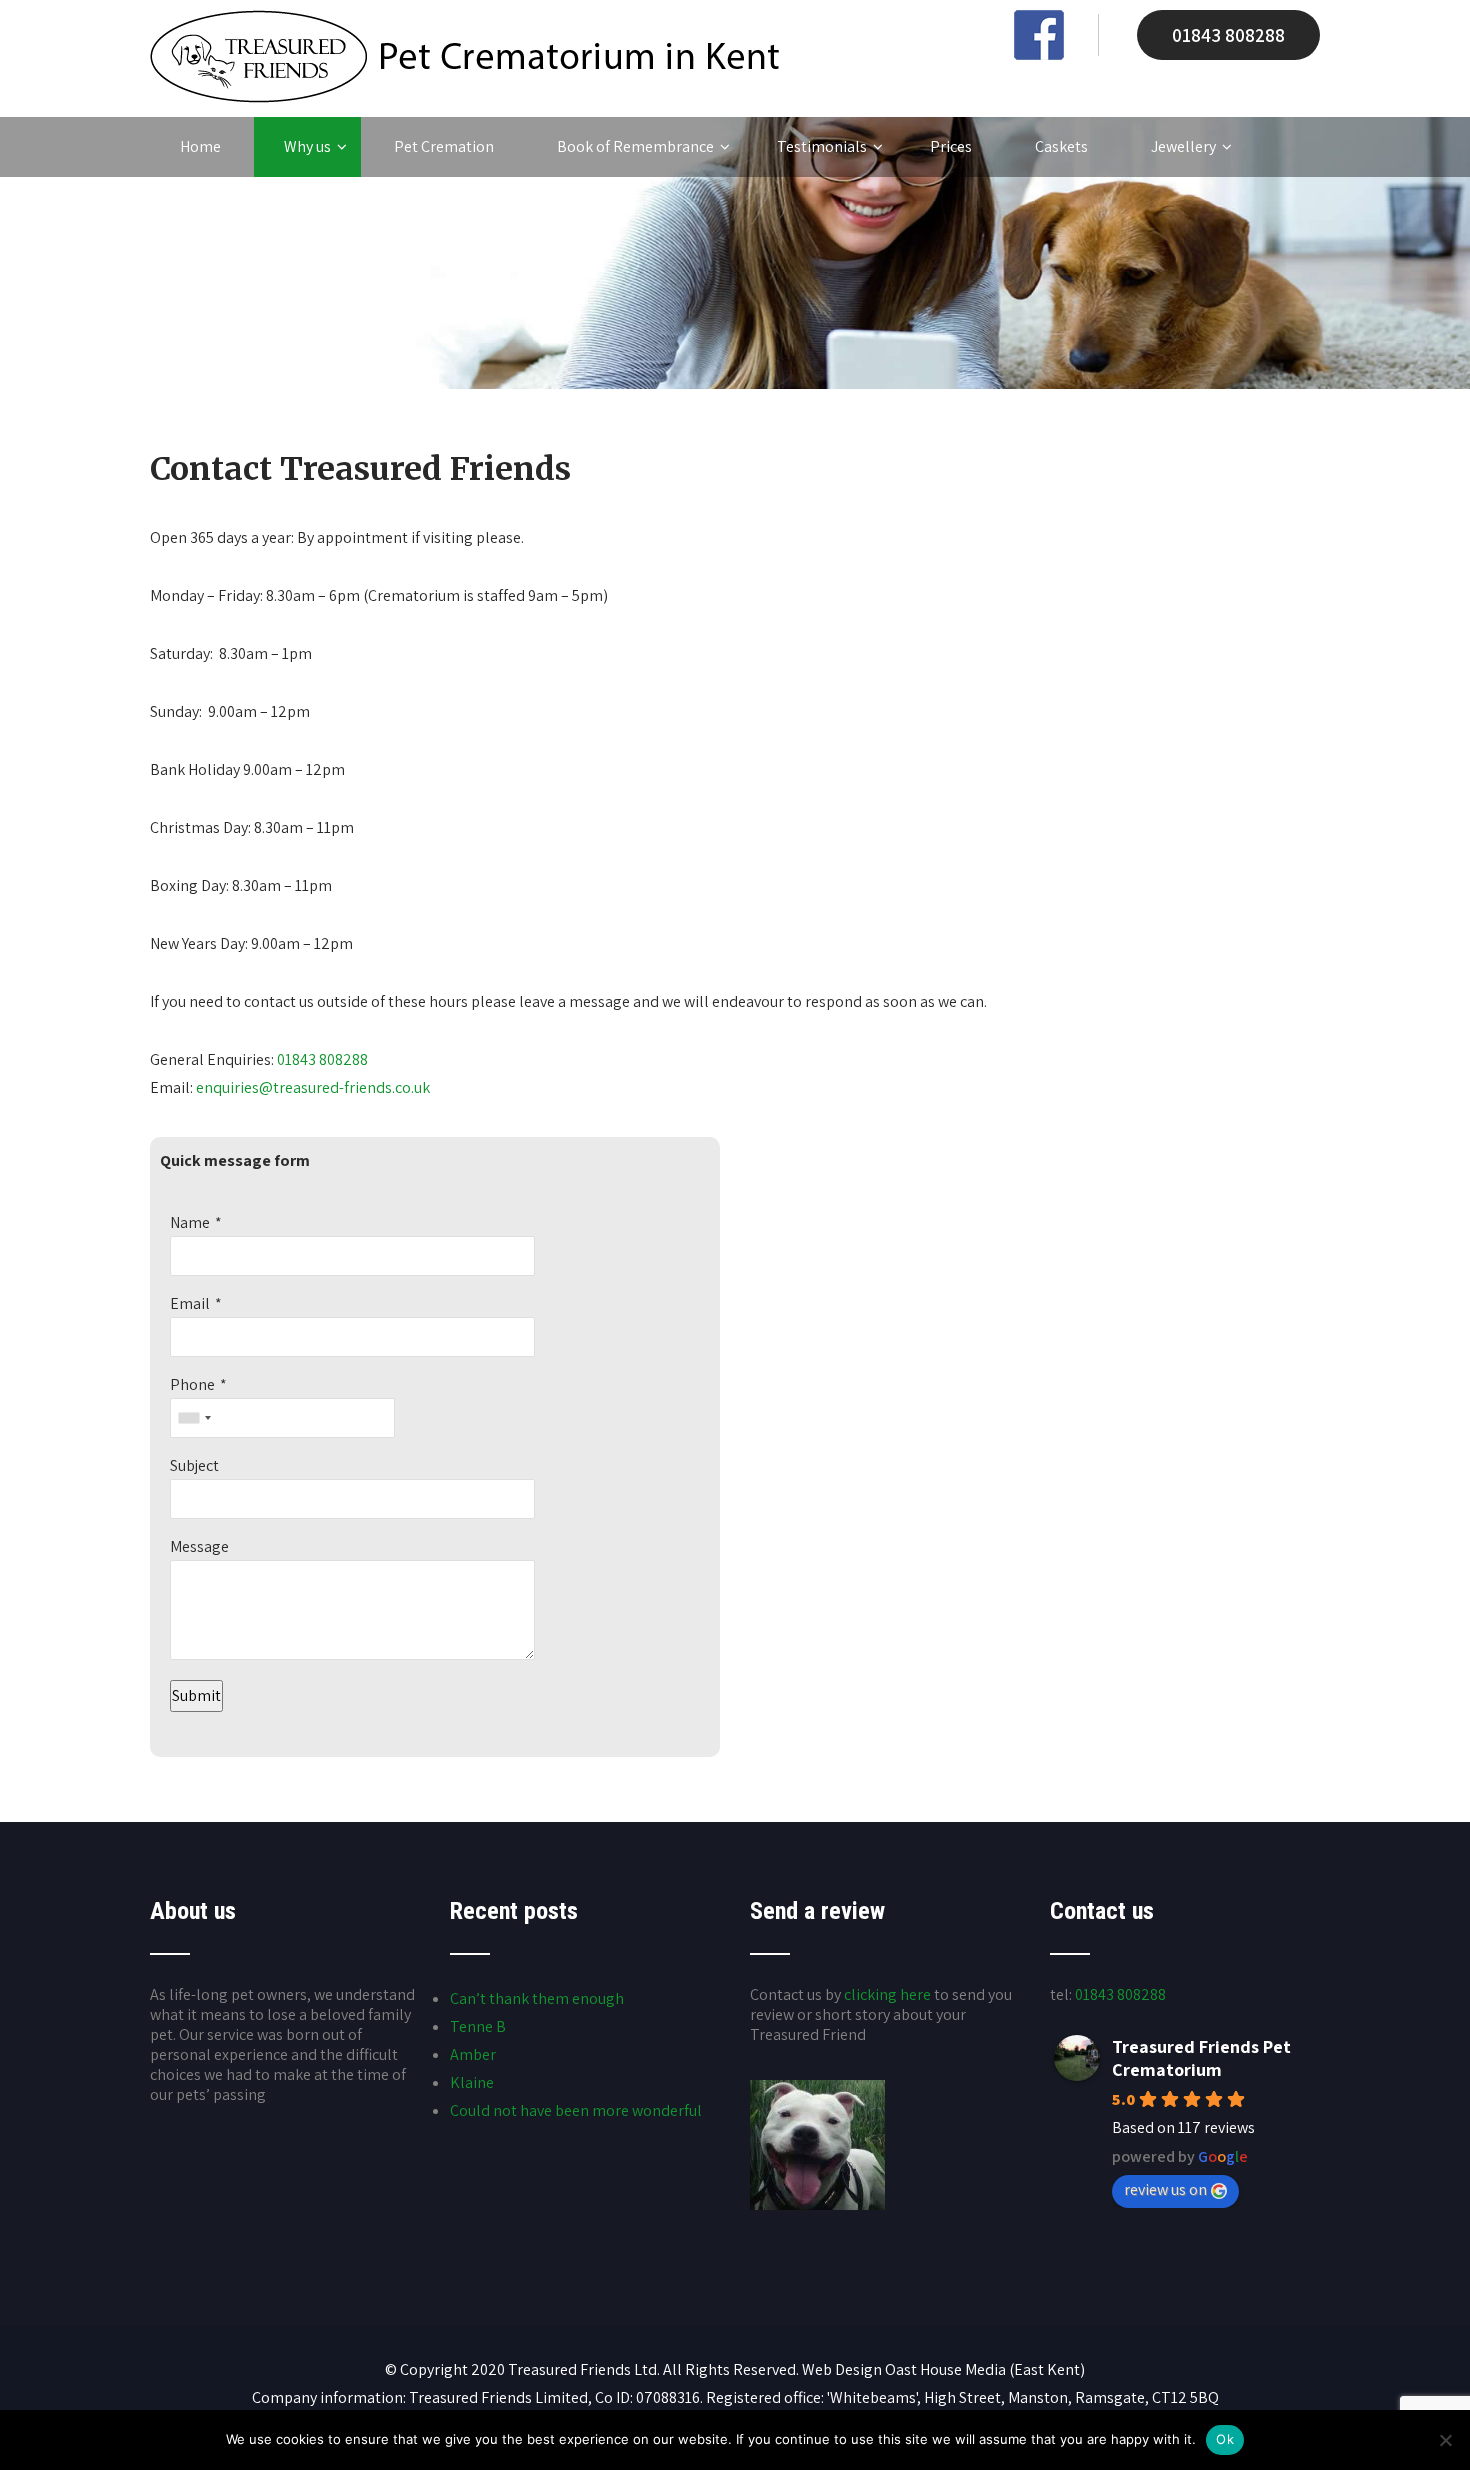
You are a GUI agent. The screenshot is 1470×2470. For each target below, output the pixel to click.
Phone (192, 1384)
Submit (196, 1695)
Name (190, 1222)
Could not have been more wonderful (576, 2110)
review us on (1165, 2189)
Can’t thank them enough (537, 1998)
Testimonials (822, 146)
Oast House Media (945, 2369)
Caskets (1061, 146)
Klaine (472, 2082)
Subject (194, 1465)
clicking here (887, 1994)
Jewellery (1183, 146)
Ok (1225, 2439)
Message (199, 1546)
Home (200, 146)
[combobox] (194, 1418)
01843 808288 (1228, 35)
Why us (307, 146)
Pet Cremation (444, 146)
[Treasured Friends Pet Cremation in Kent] (464, 97)
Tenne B (478, 2026)
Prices (951, 146)
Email (190, 1303)
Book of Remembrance (635, 146)
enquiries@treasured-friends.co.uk (313, 1087)
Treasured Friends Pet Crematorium (1201, 2058)
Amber (473, 2054)
